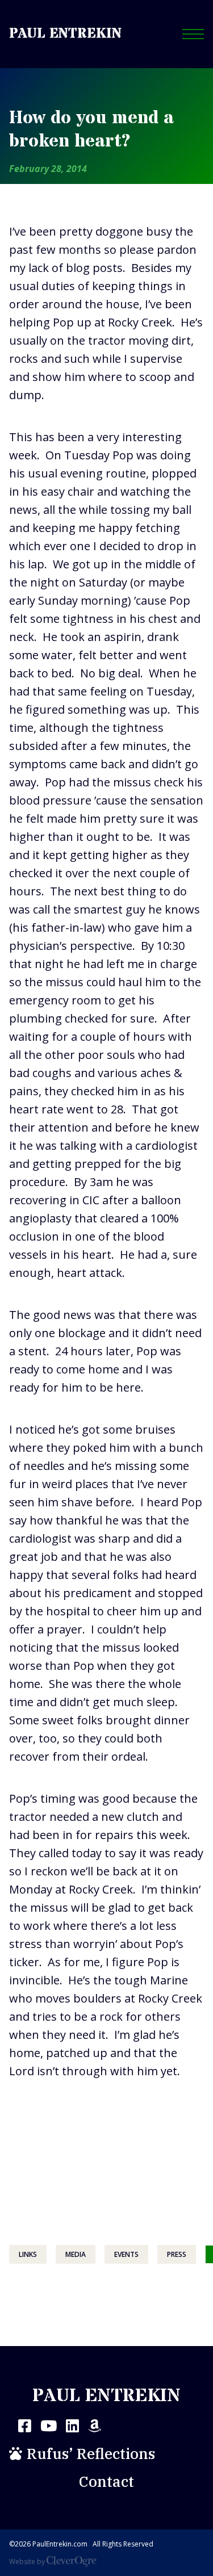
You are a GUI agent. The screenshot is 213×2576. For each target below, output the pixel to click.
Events (126, 2254)
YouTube (49, 2426)
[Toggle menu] (193, 34)
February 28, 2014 (48, 169)
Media (76, 2254)
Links (28, 2254)
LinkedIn (72, 2426)
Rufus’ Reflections (91, 2453)
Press (177, 2254)
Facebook (25, 2426)
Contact (106, 2481)
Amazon (95, 2426)
